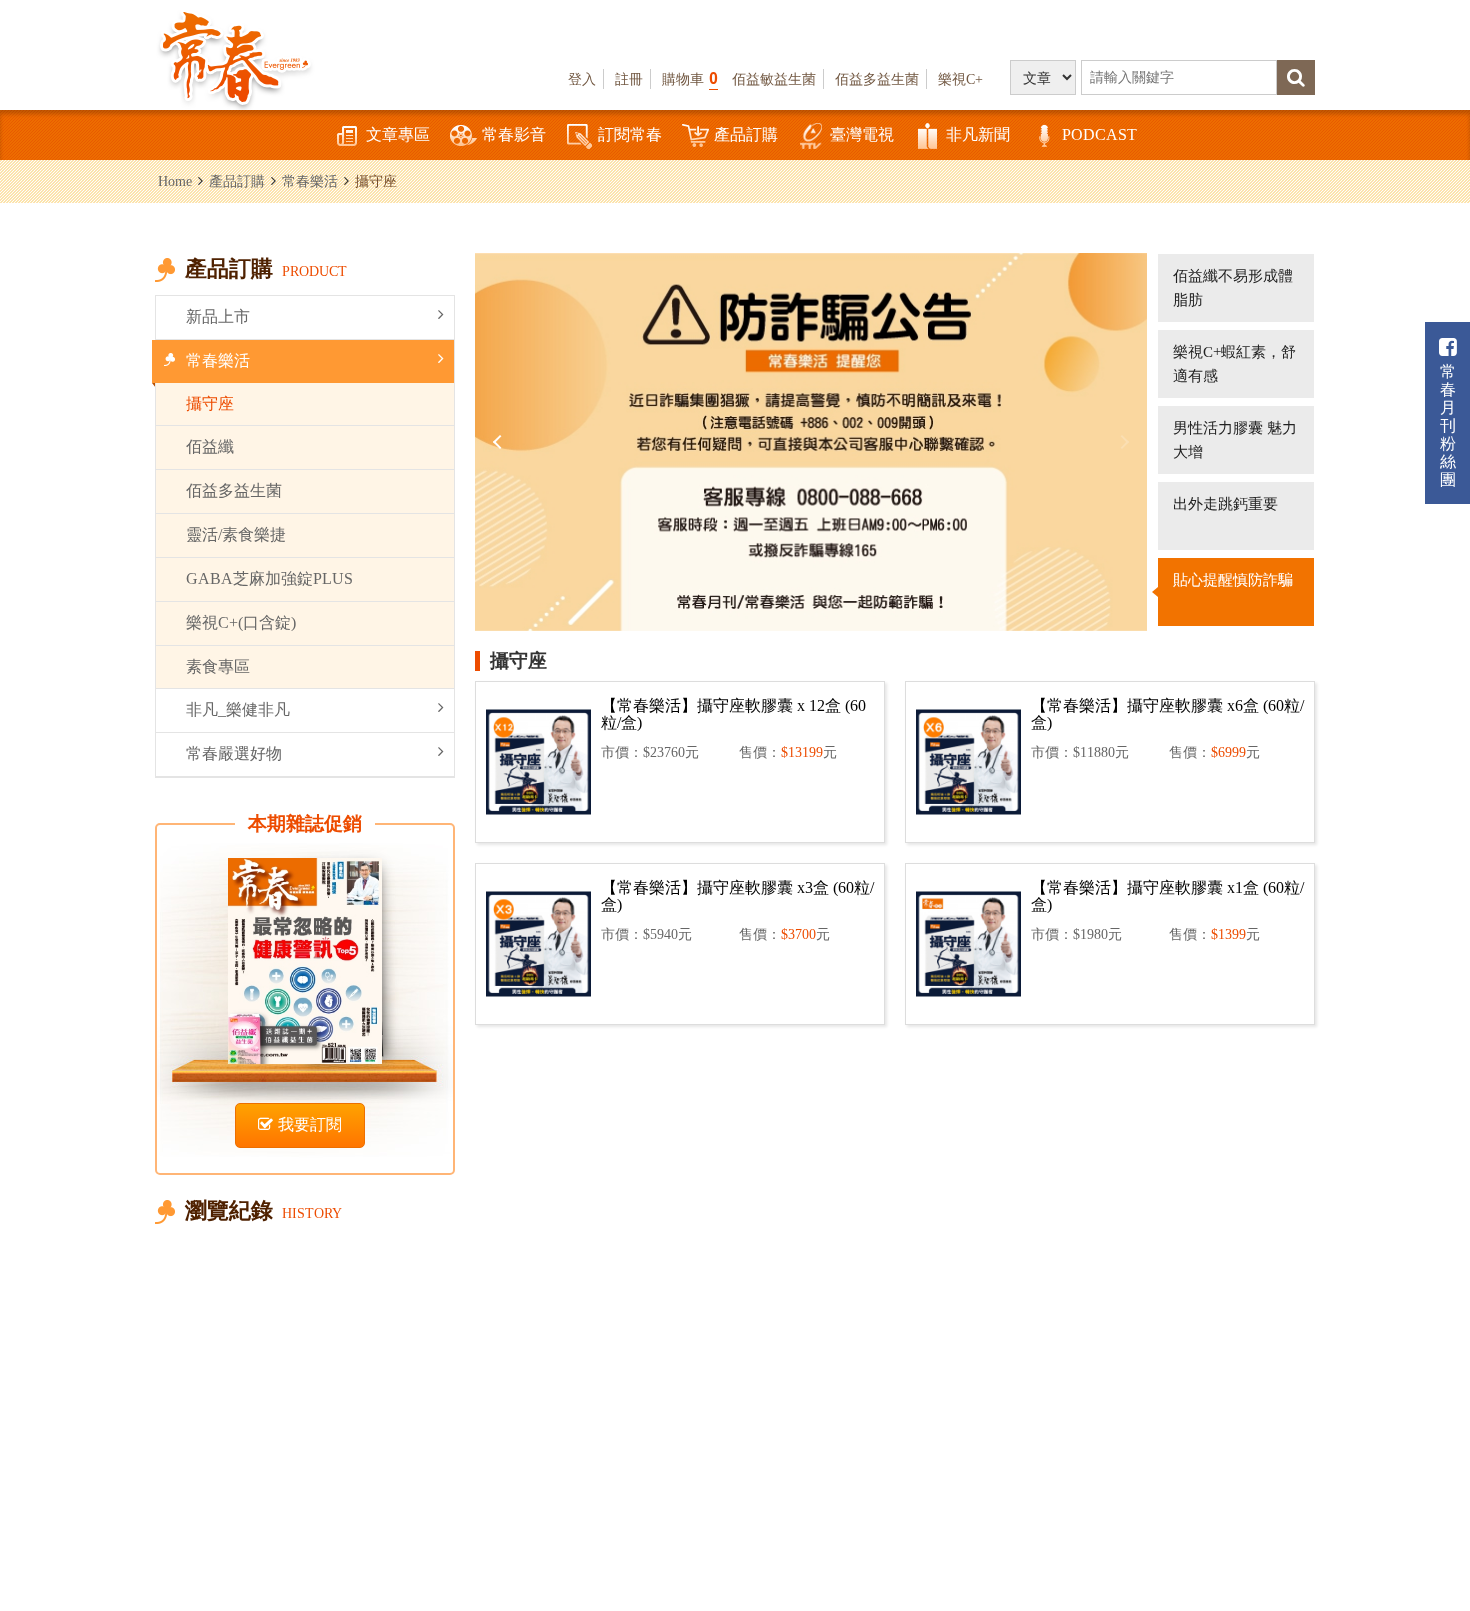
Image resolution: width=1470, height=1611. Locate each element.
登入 (582, 79)
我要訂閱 (310, 1124)
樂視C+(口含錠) (241, 622)
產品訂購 (746, 134)
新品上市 (218, 316)
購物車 (690, 78)
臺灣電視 (862, 134)
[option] (811, 442)
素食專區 (218, 666)
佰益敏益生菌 (774, 79)
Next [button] (1122, 442)
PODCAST (1099, 134)
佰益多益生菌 (877, 79)
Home (175, 181)
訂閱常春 (630, 134)
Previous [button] (500, 442)
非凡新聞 (978, 134)
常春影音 (514, 134)
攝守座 (210, 403)
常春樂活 (310, 181)
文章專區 (398, 134)
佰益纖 (210, 446)
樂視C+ (960, 79)
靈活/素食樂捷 (236, 534)
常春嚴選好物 (234, 753)
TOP (1410, 1536)
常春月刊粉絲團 (1448, 425)
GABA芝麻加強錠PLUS (269, 578)
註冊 (629, 79)
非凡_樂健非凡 (238, 709)
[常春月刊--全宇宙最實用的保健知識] (235, 56)
